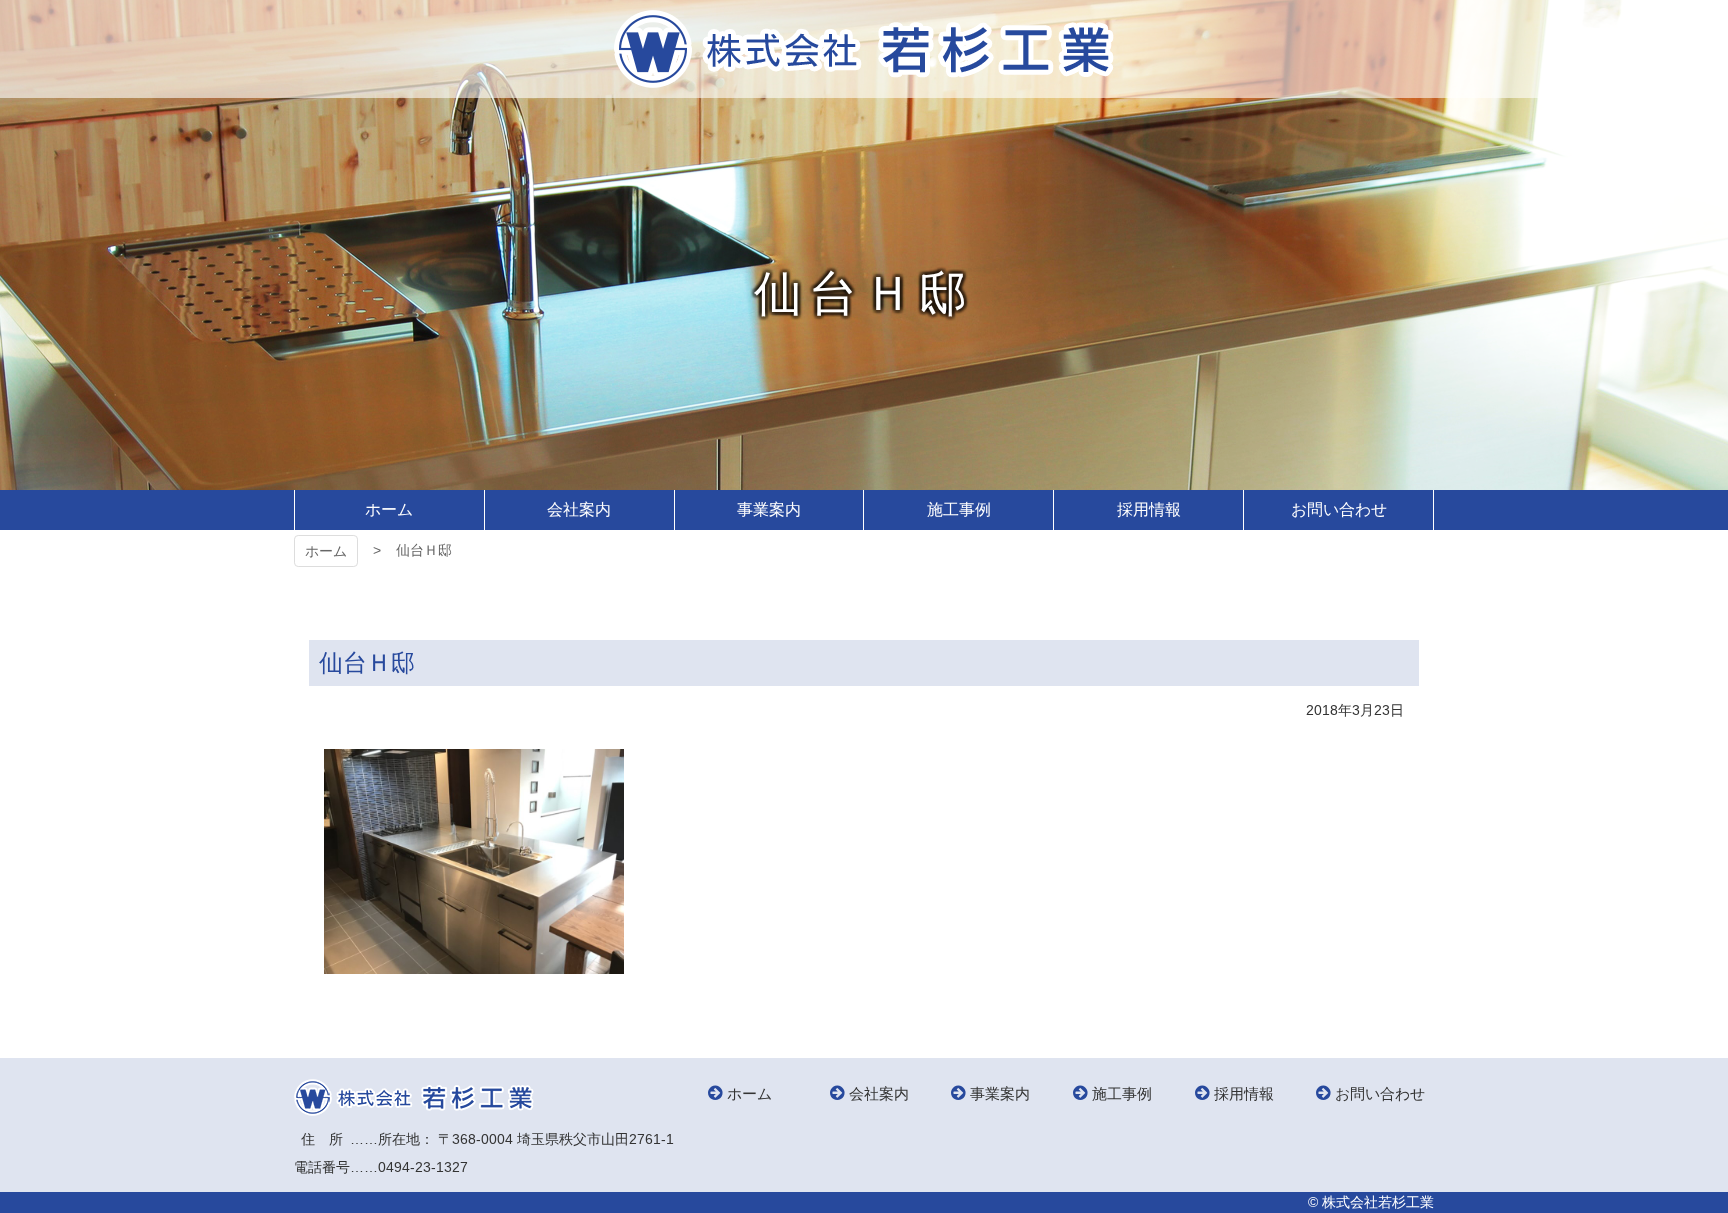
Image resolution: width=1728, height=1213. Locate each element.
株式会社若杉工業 (864, 49)
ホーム (326, 551)
